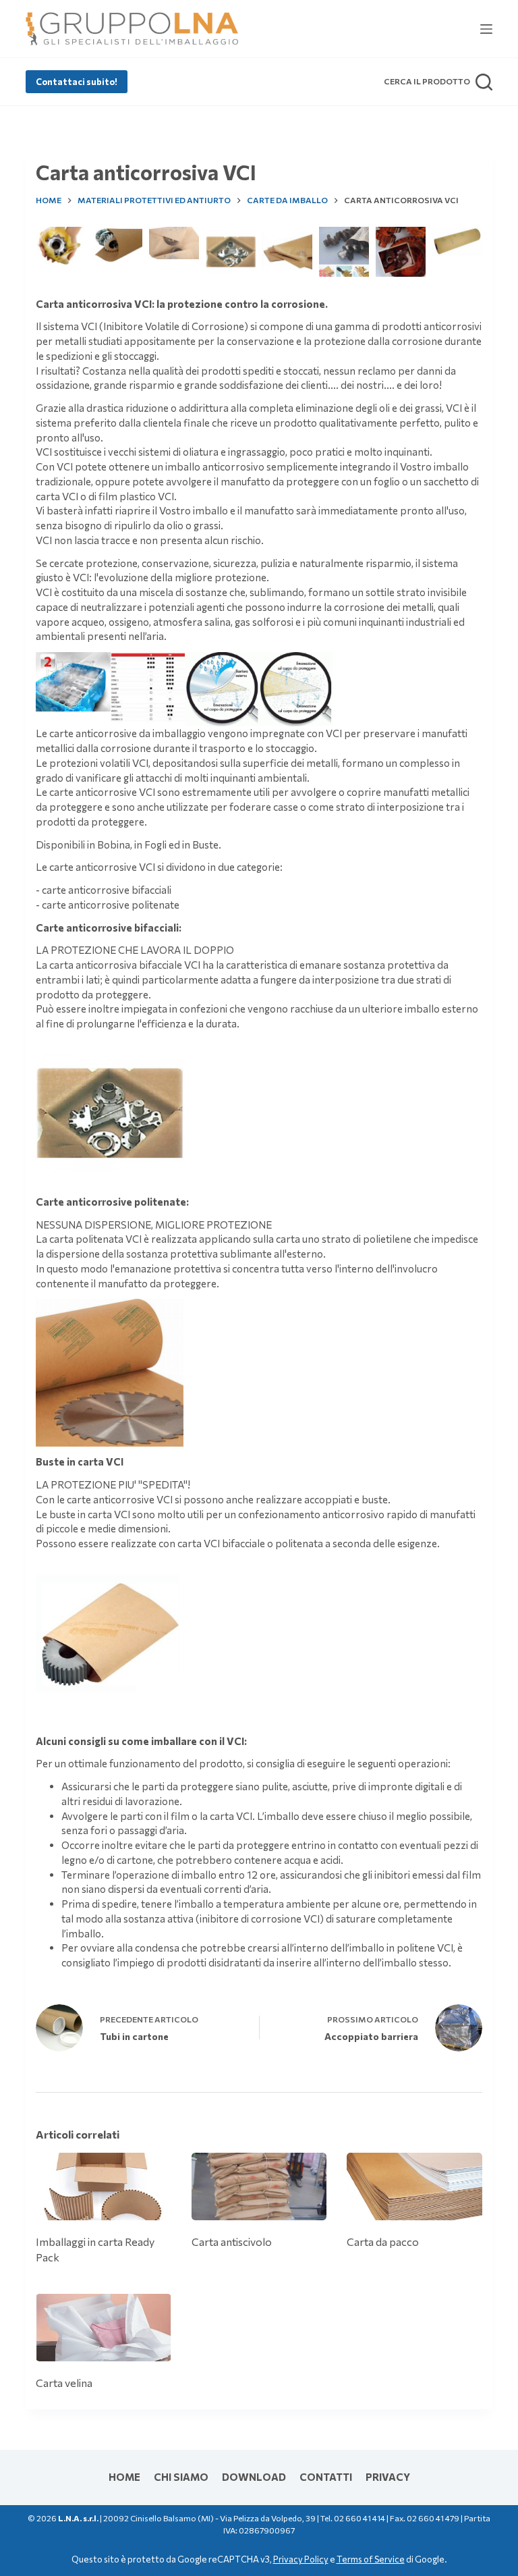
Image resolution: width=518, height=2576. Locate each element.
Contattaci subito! (77, 82)
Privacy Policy (301, 2559)
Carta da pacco (383, 2242)
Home (124, 2477)
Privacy (388, 2477)
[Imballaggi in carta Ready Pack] (103, 2186)
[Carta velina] (103, 2328)
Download (254, 2477)
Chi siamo (181, 2477)
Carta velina (64, 2383)
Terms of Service (371, 2559)
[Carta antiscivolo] (259, 2186)
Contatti (326, 2477)
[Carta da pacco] (414, 2186)
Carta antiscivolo (232, 2242)
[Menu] (486, 29)
